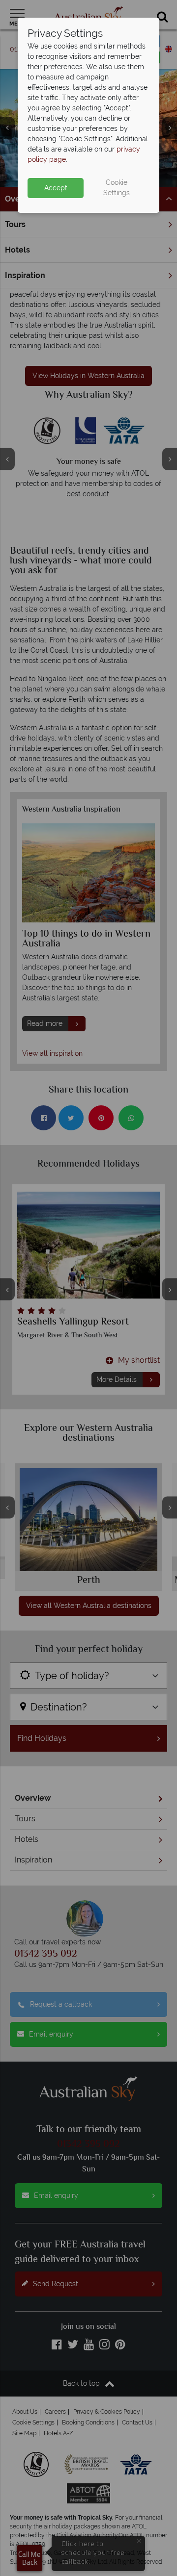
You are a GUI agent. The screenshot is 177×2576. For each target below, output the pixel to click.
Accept (56, 188)
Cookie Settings (117, 188)
